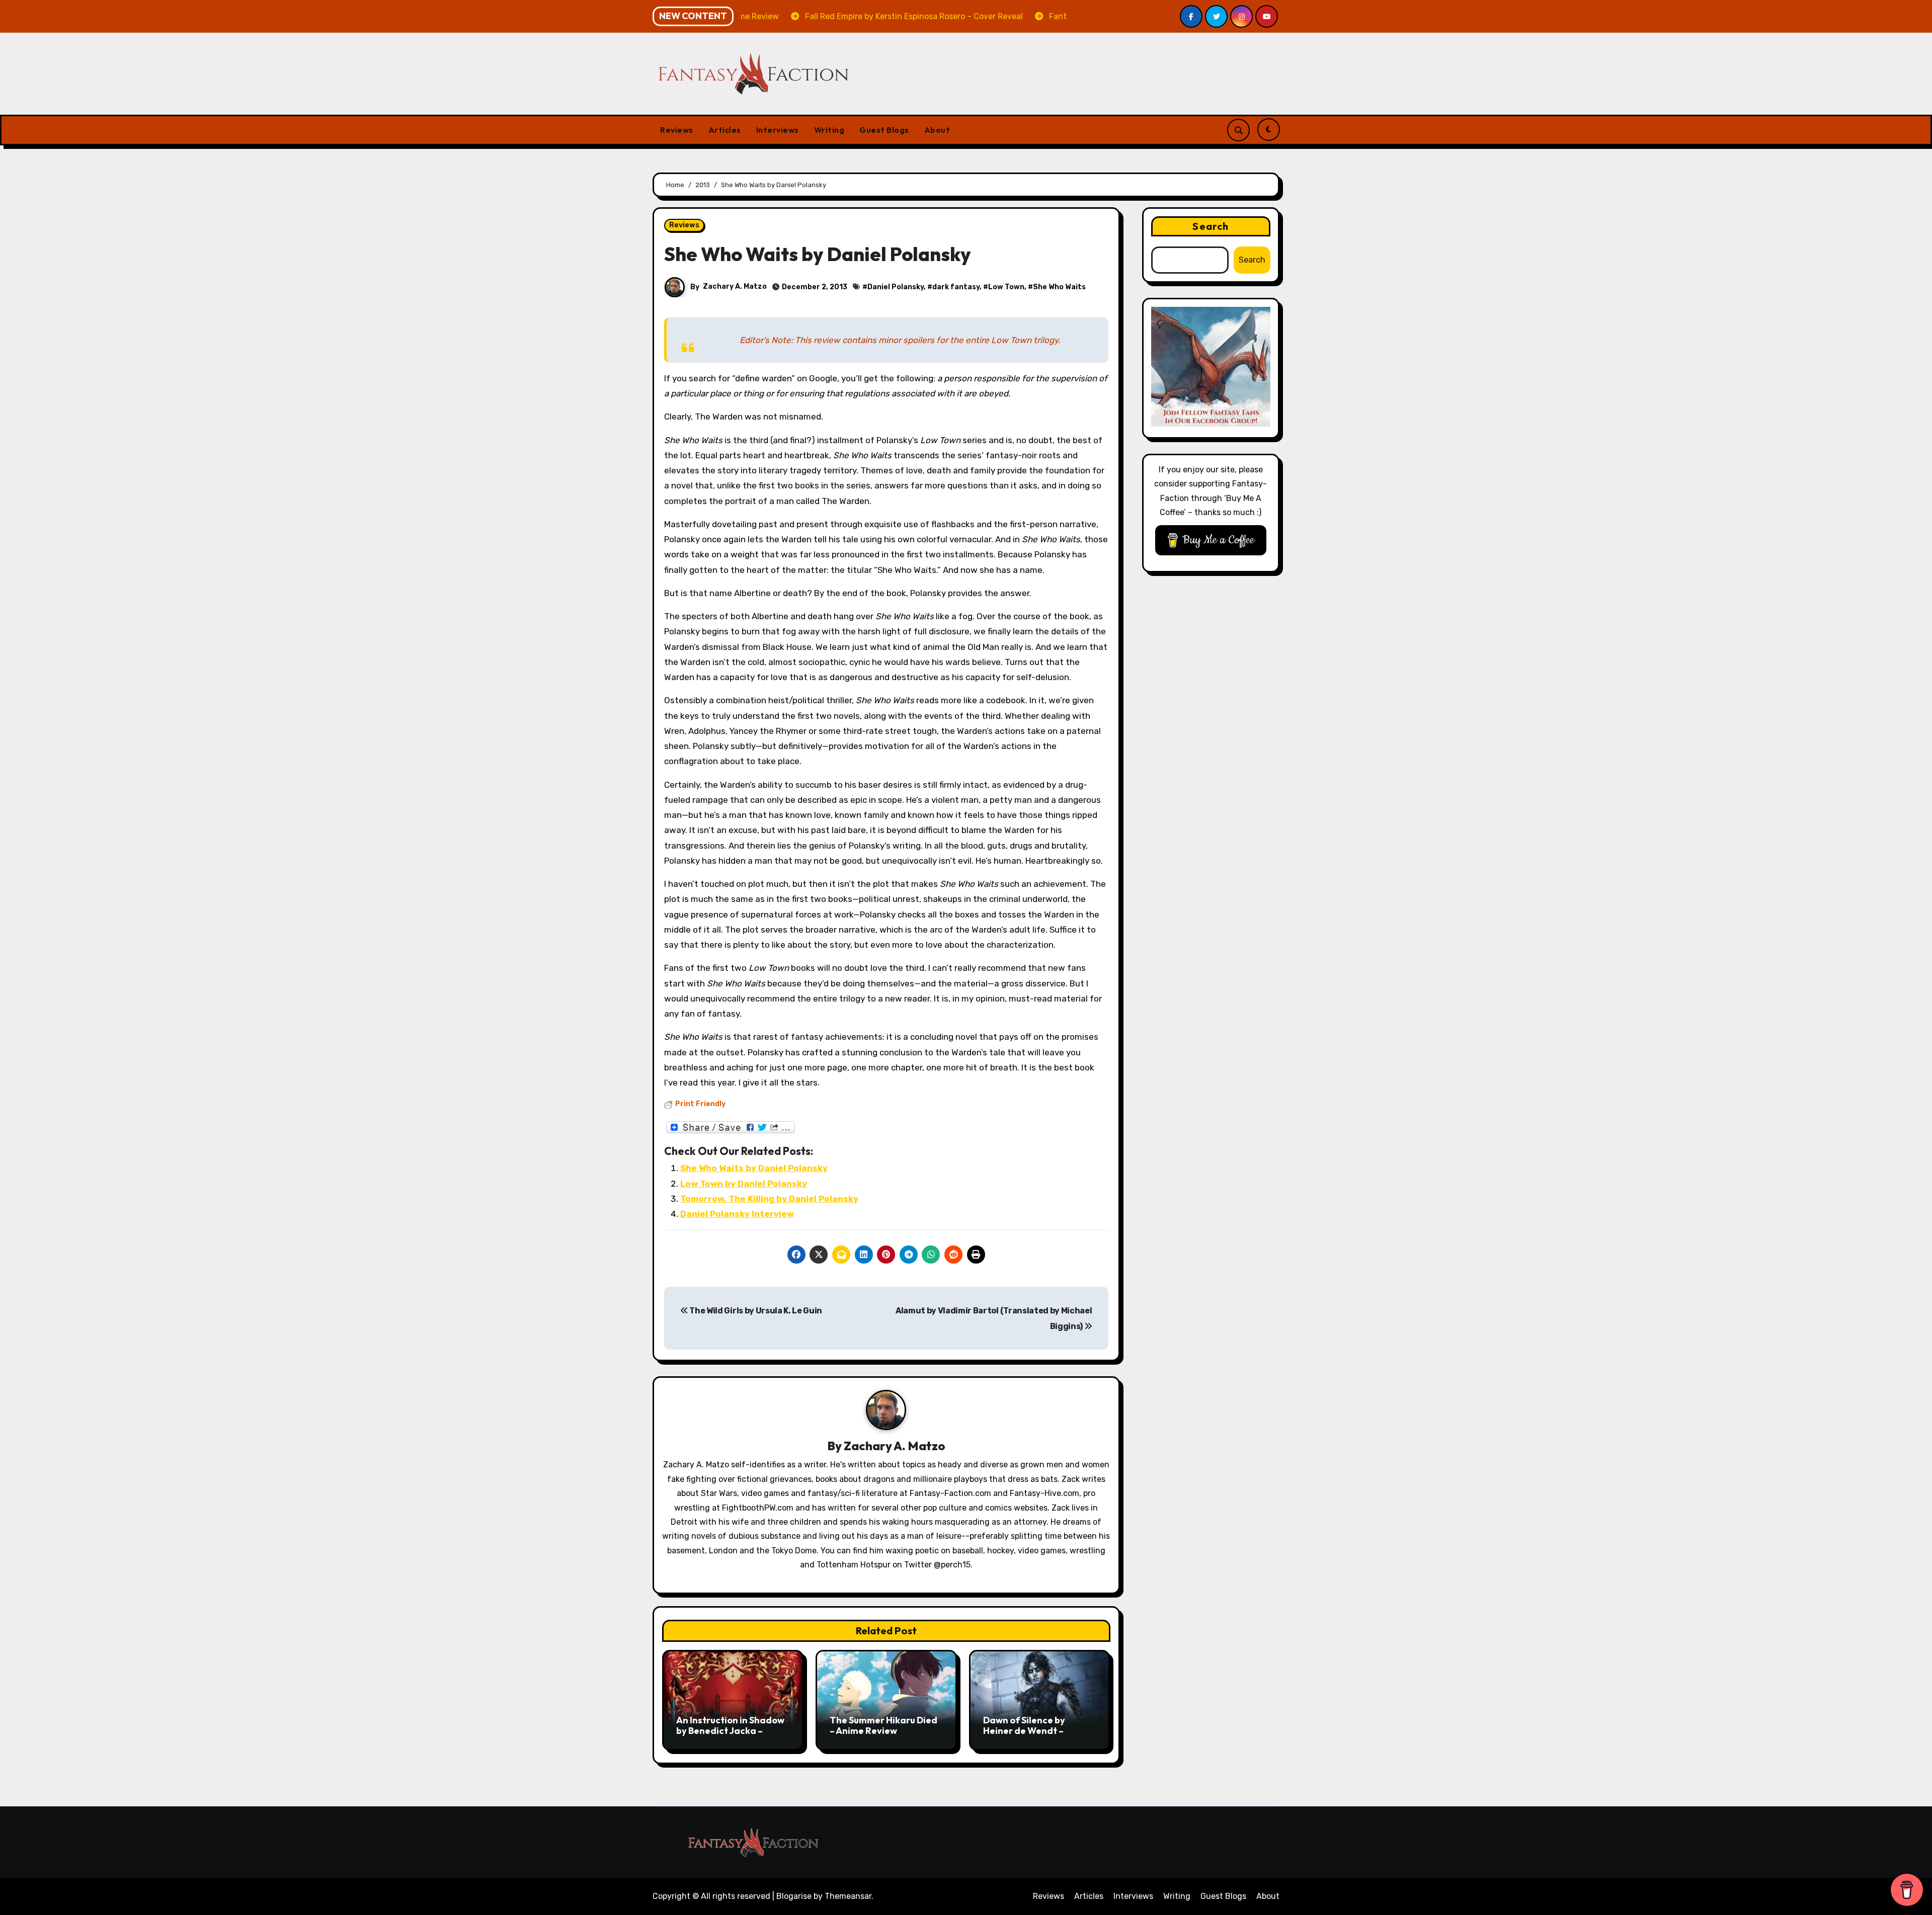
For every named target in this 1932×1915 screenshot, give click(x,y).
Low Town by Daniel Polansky (744, 1184)
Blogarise (794, 1896)
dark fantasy (956, 287)
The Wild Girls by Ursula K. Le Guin (755, 1311)
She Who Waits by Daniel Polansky (754, 1168)
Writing (829, 130)
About (937, 130)
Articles (725, 130)
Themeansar (848, 1896)
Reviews (677, 130)
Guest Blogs (884, 130)
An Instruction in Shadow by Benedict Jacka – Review (730, 1731)
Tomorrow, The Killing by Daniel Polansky (769, 1199)
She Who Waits (1059, 287)
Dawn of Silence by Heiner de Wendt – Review (1024, 1731)
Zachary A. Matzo (735, 286)
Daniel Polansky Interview (737, 1214)
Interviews (778, 130)
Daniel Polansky (896, 287)
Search (1211, 226)
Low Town (1006, 287)
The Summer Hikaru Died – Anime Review (883, 1726)
